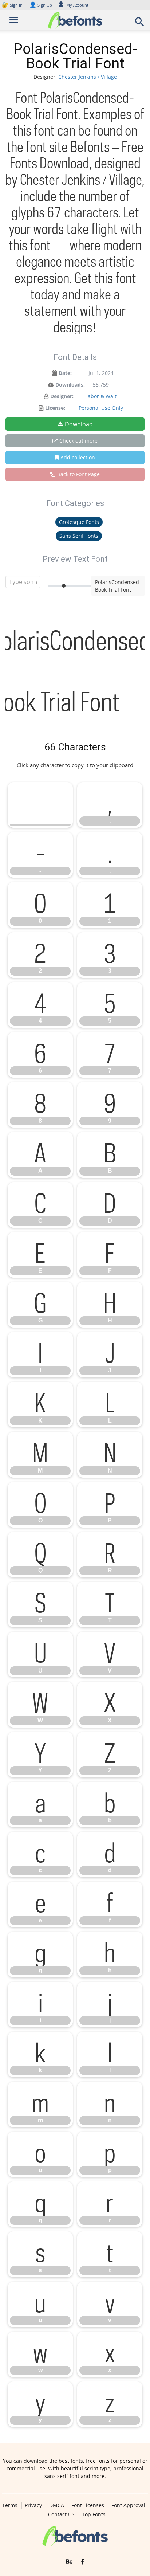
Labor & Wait (101, 396)
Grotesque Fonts (79, 522)
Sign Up (41, 5)
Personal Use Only (101, 408)
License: (55, 408)
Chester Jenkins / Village (88, 77)
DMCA (57, 2505)
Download (79, 424)
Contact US (61, 2514)
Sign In (13, 5)
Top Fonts (94, 2514)
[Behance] (69, 2562)
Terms (10, 2505)
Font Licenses (88, 2505)
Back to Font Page (78, 474)
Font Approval (128, 2505)
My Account (77, 5)
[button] (140, 24)
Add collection (78, 457)
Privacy (33, 2505)
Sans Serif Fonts (79, 536)
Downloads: (70, 385)
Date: (65, 373)
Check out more (78, 441)
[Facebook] (82, 2562)
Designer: (62, 396)
